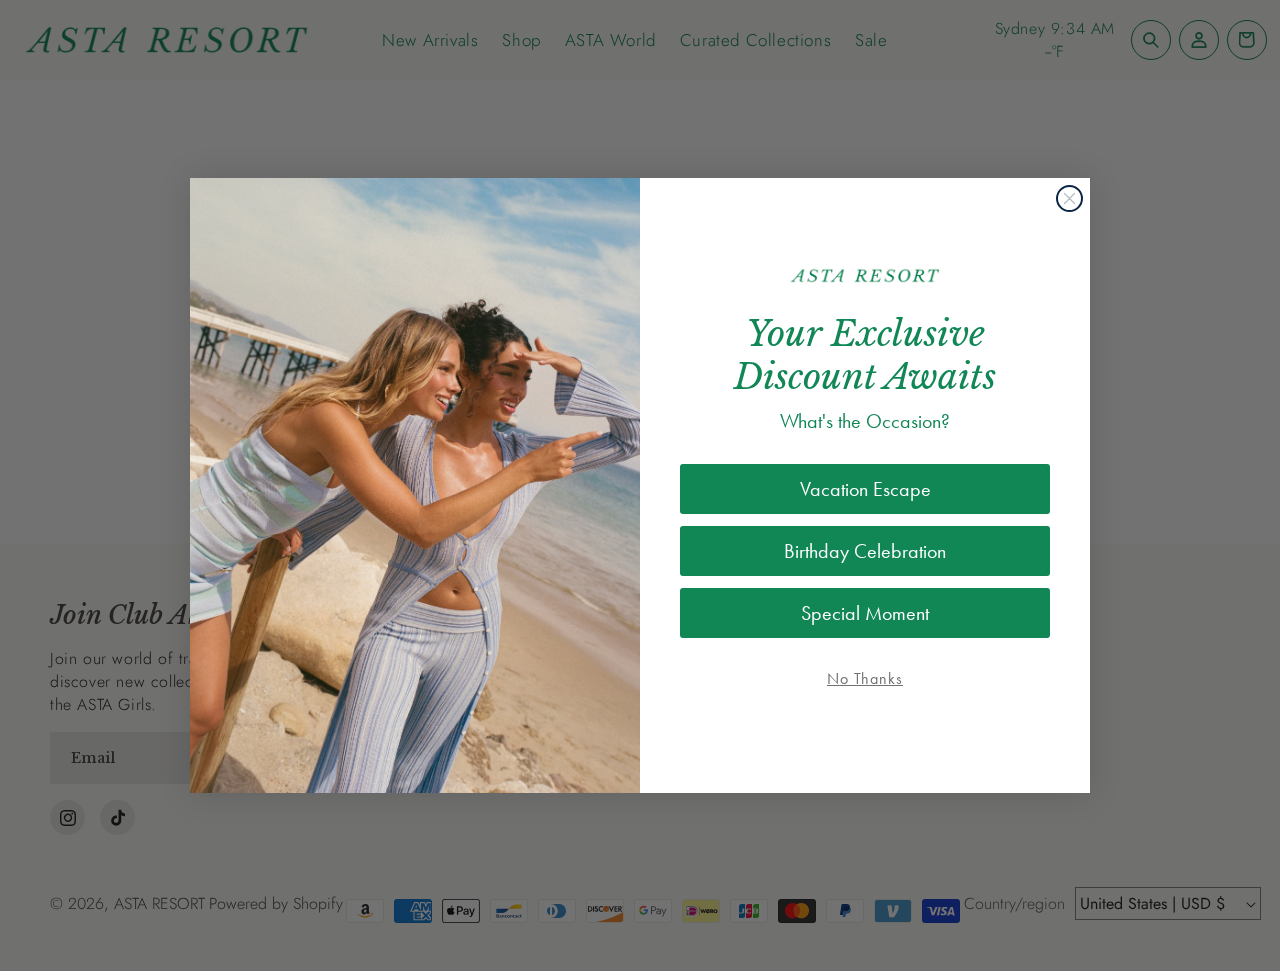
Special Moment (865, 613)
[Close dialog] (1069, 198)
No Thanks (865, 678)
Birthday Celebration (865, 551)
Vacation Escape (865, 489)
